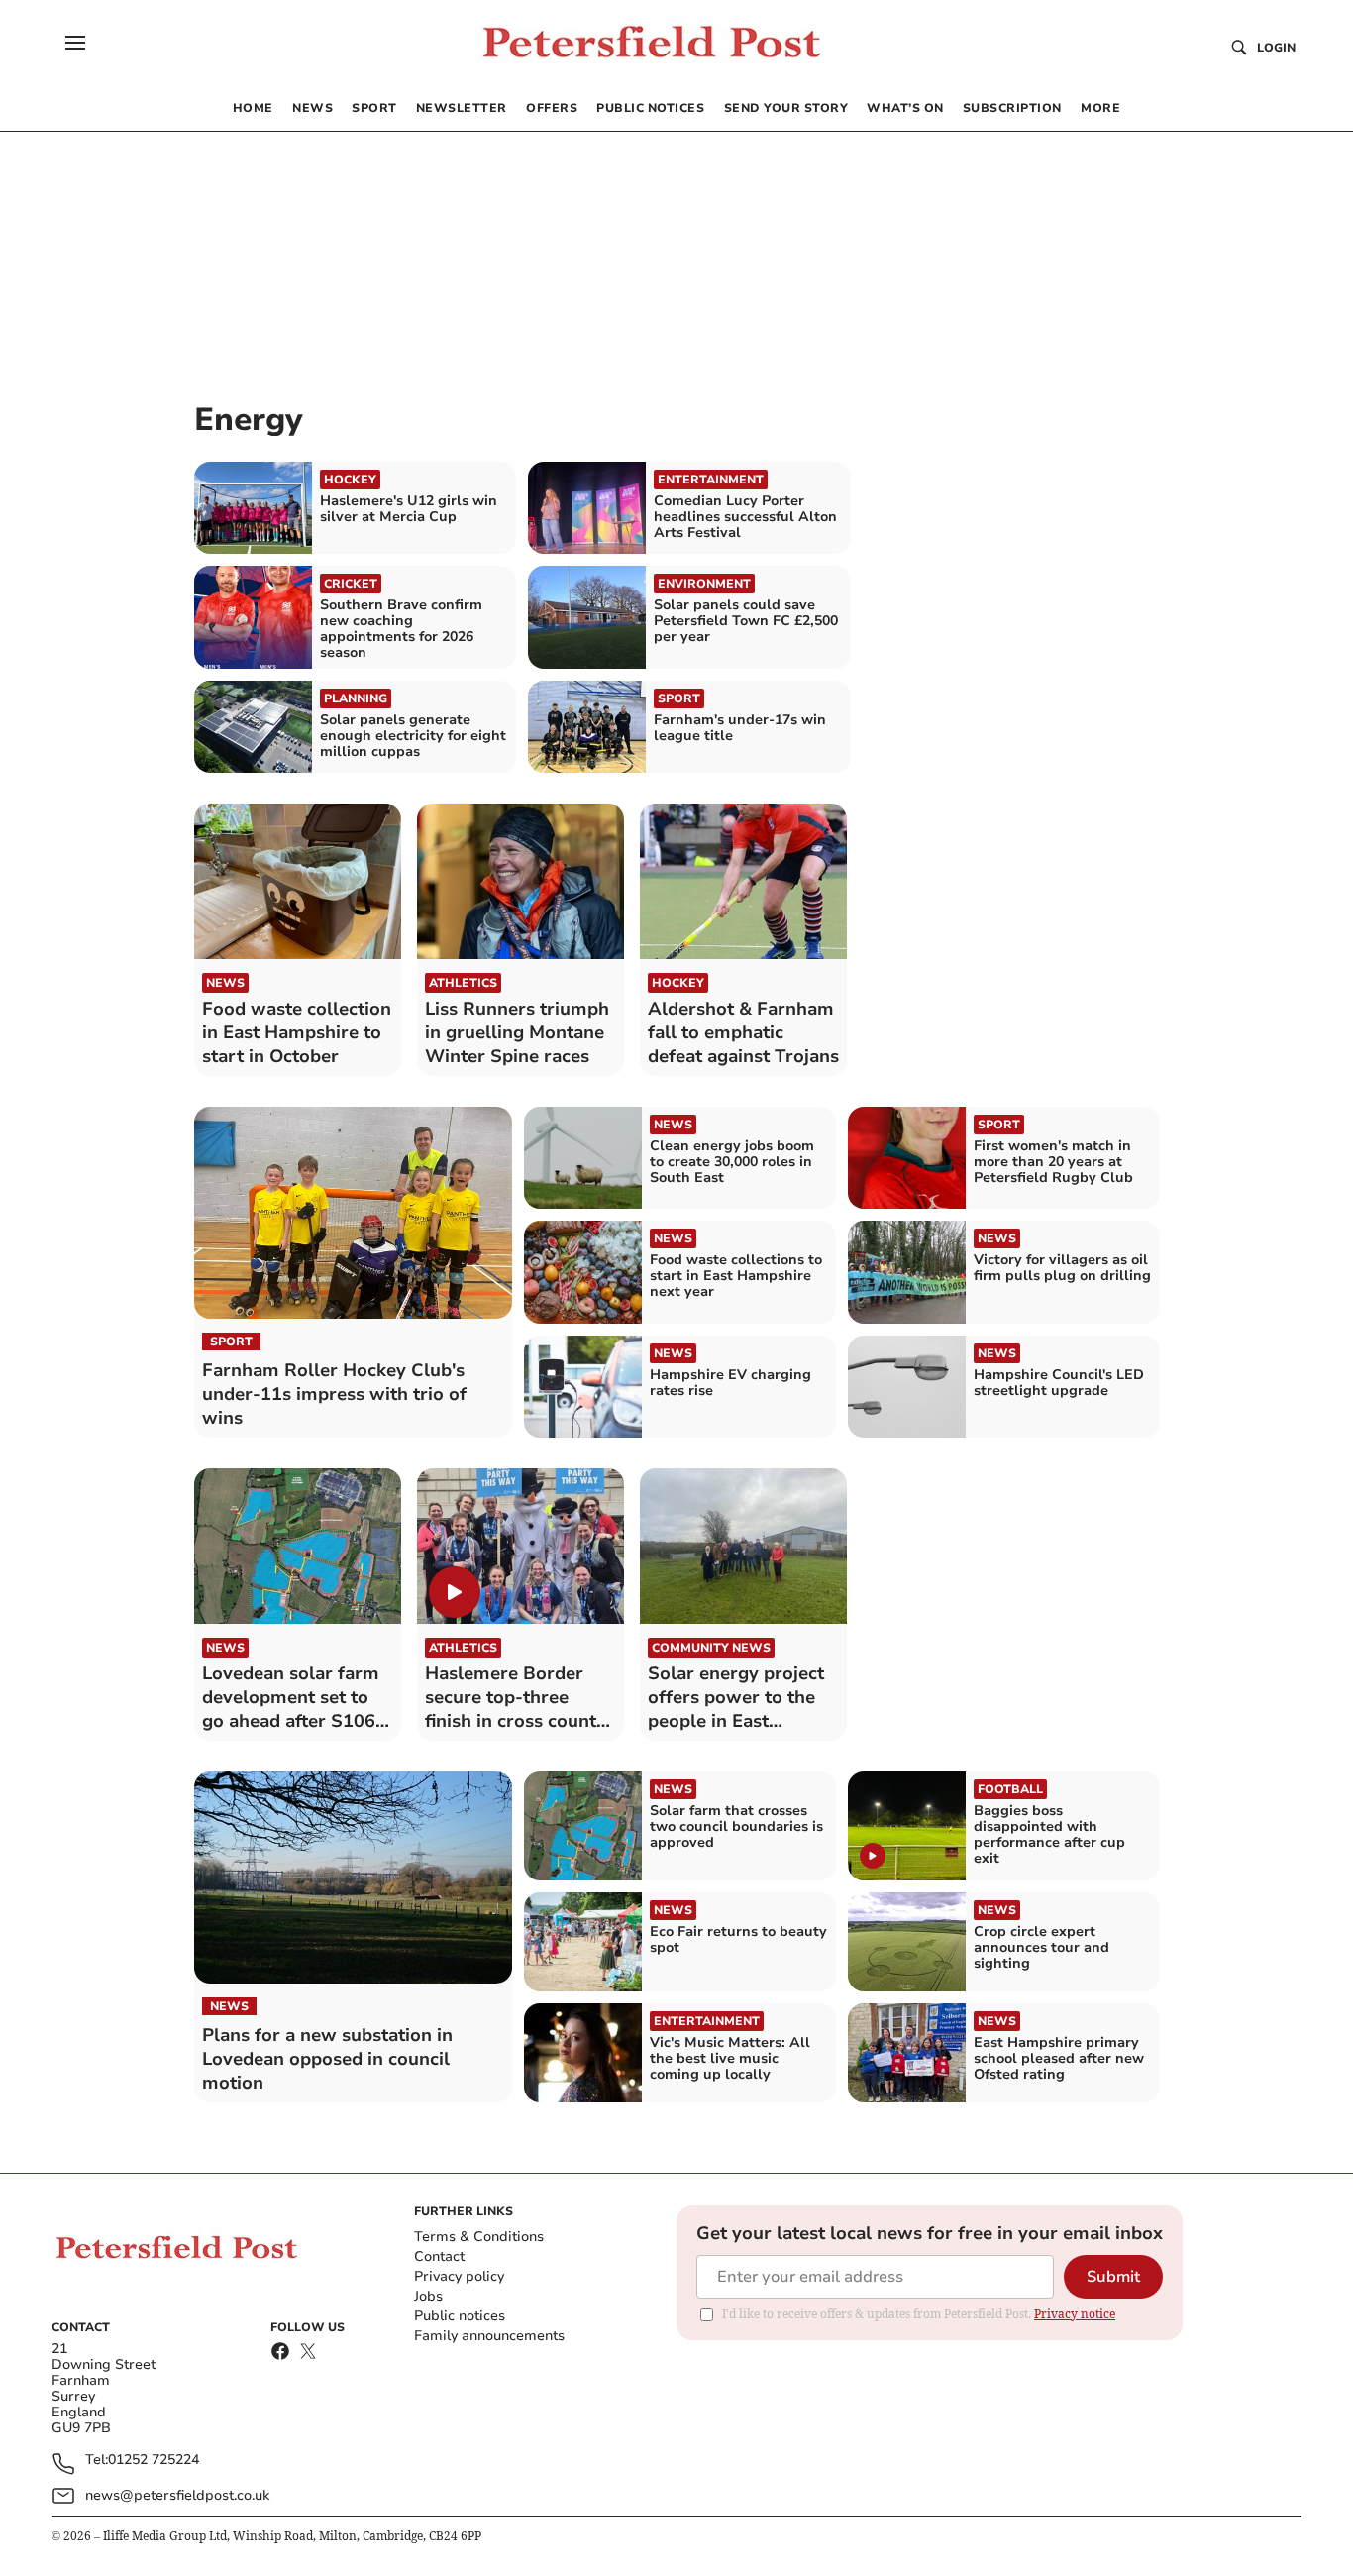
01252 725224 (154, 2461)
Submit (1113, 2277)
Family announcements (489, 2336)
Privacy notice (1075, 2314)
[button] (75, 43)
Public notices (460, 2316)
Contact (439, 2256)
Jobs (428, 2296)
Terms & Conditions (479, 2237)
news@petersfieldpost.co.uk (177, 2495)
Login (1276, 48)
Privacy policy (459, 2276)
